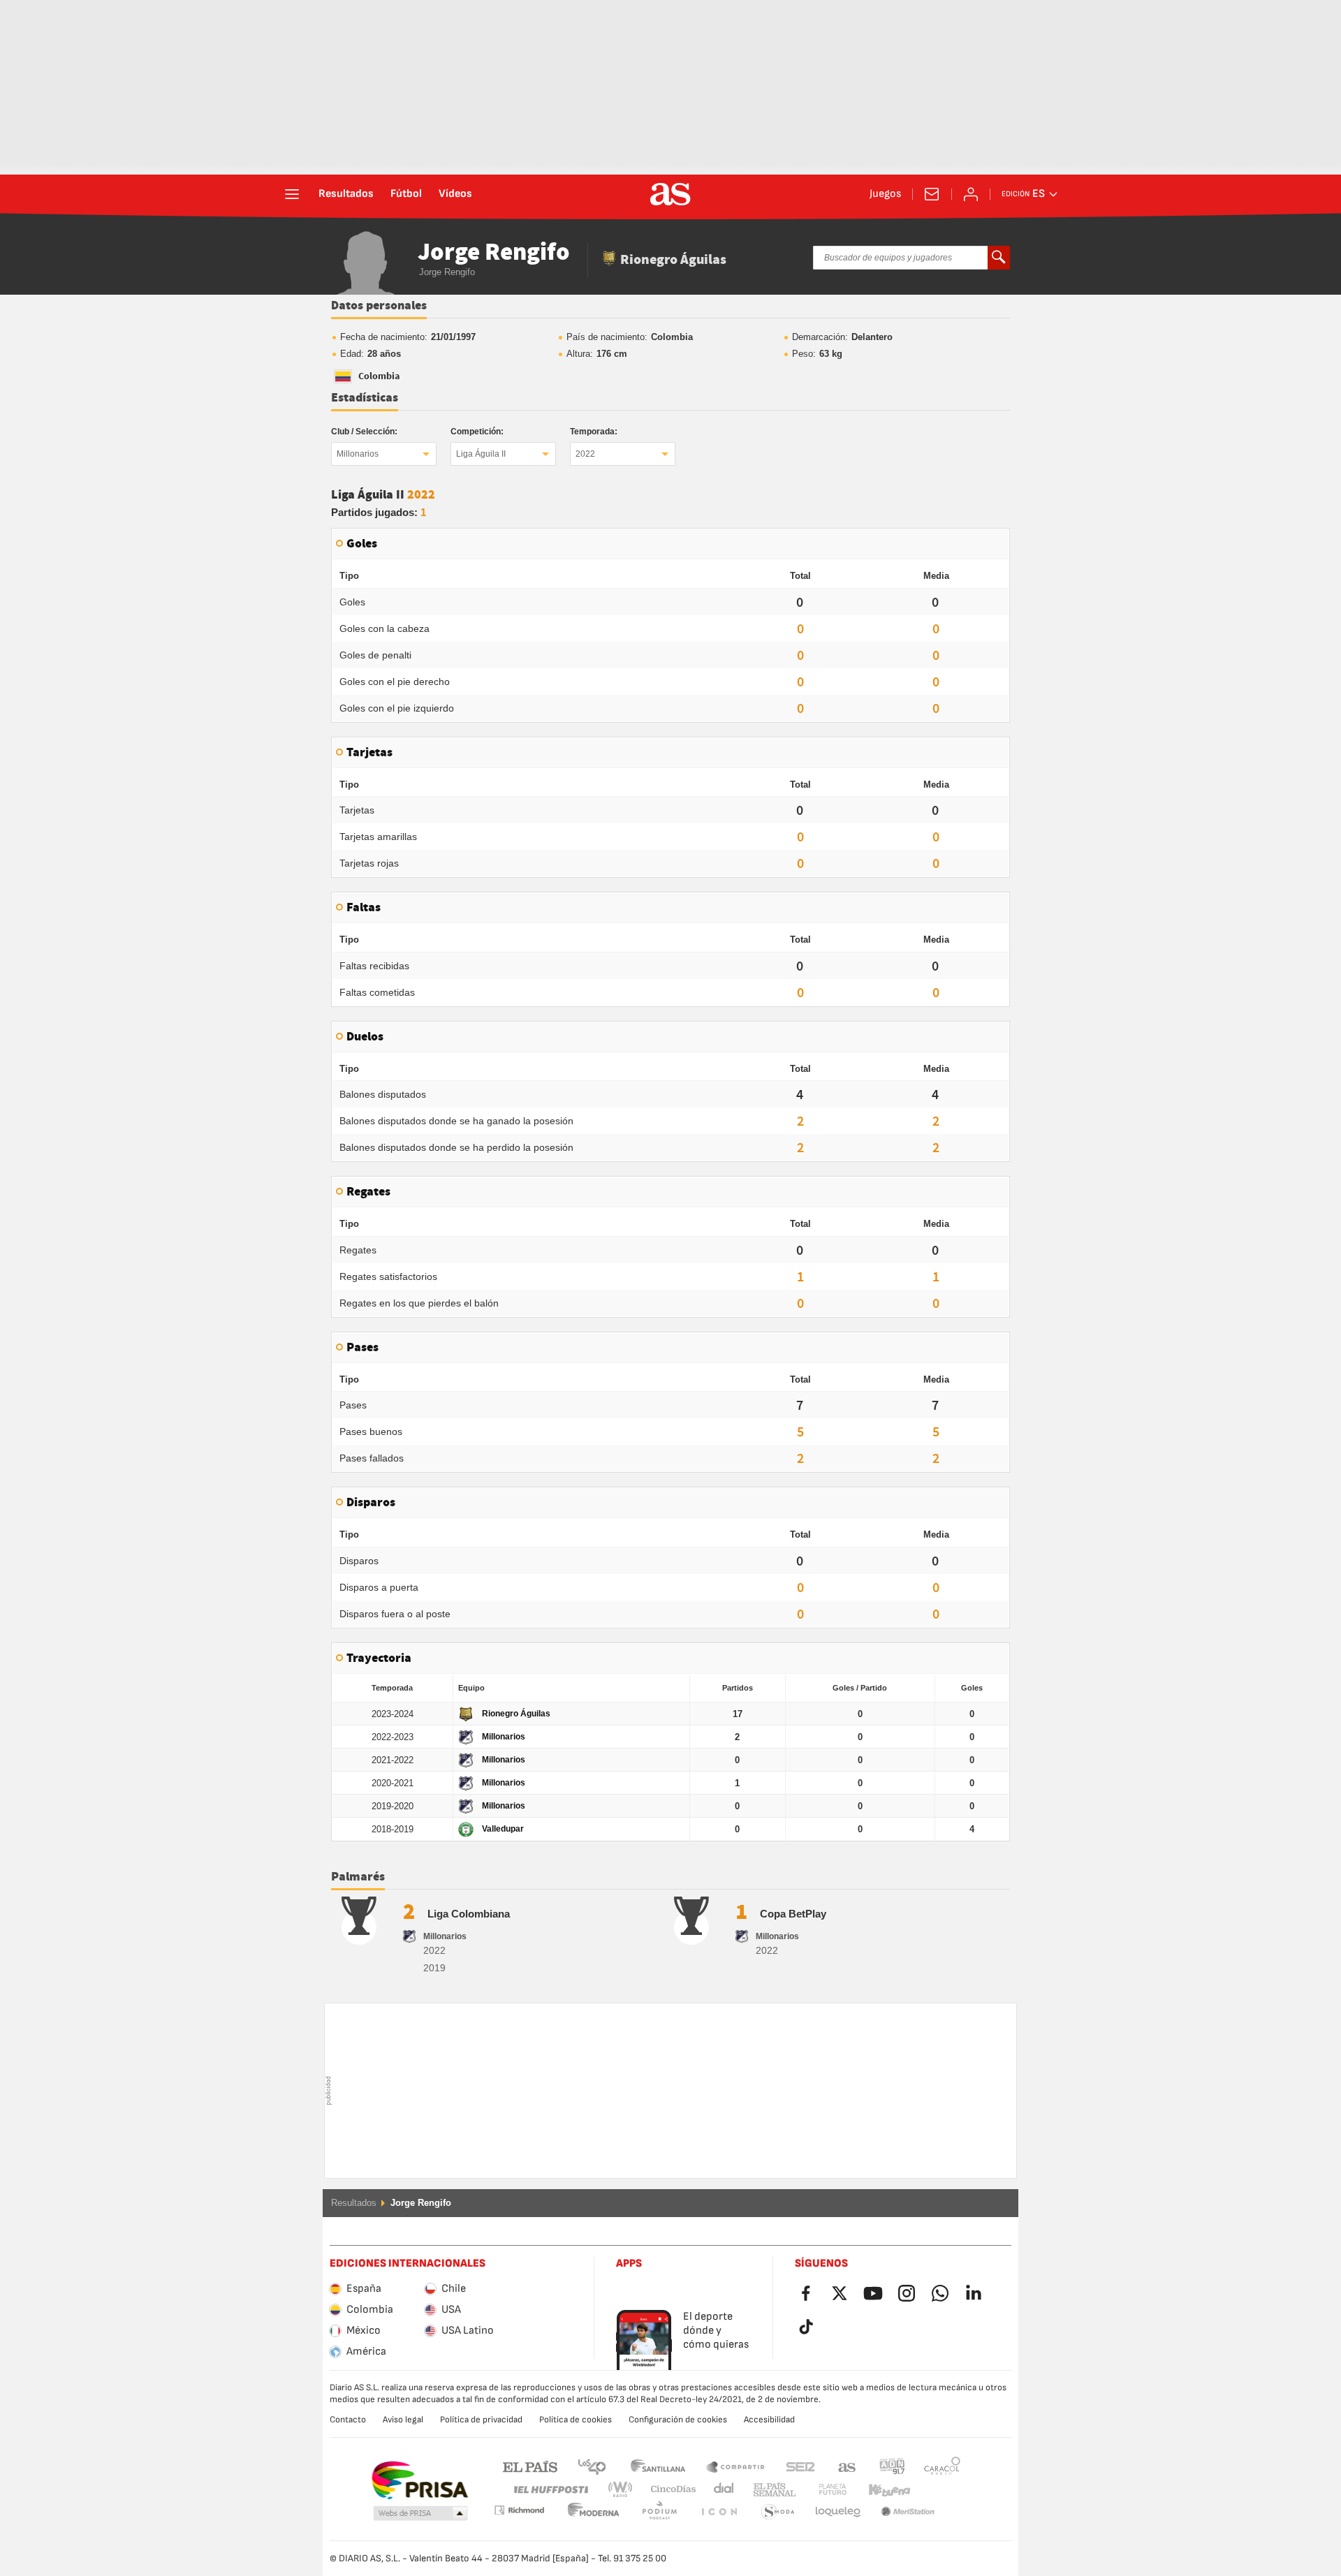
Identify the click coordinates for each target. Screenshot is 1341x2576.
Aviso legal (403, 2420)
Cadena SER (800, 2466)
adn (892, 2466)
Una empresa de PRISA (419, 2480)
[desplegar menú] (292, 194)
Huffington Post (550, 2490)
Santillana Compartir (735, 2466)
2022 (585, 454)
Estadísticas (365, 398)
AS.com (847, 2466)
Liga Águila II (481, 454)
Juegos (885, 194)
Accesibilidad (769, 2420)
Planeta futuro (821, 2490)
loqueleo (778, 2512)
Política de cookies (576, 2420)
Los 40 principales (592, 2466)
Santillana (658, 2466)
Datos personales (379, 306)
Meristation (838, 2512)
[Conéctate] (971, 194)
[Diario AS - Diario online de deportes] (670, 194)
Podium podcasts (594, 2512)
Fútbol (406, 194)
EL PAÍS (530, 2466)
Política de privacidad (481, 2420)
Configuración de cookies (678, 2420)
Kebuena (881, 2490)
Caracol (942, 2466)
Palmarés (358, 1877)
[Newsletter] (932, 194)
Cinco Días (668, 2490)
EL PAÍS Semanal (771, 2490)
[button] (420, 2514)
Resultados (346, 194)
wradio (624, 2490)
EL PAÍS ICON (659, 2512)
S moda (719, 2512)
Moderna (519, 2510)
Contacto (348, 2420)
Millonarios (358, 454)
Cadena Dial (721, 2490)
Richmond (937, 2490)
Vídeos (455, 194)
